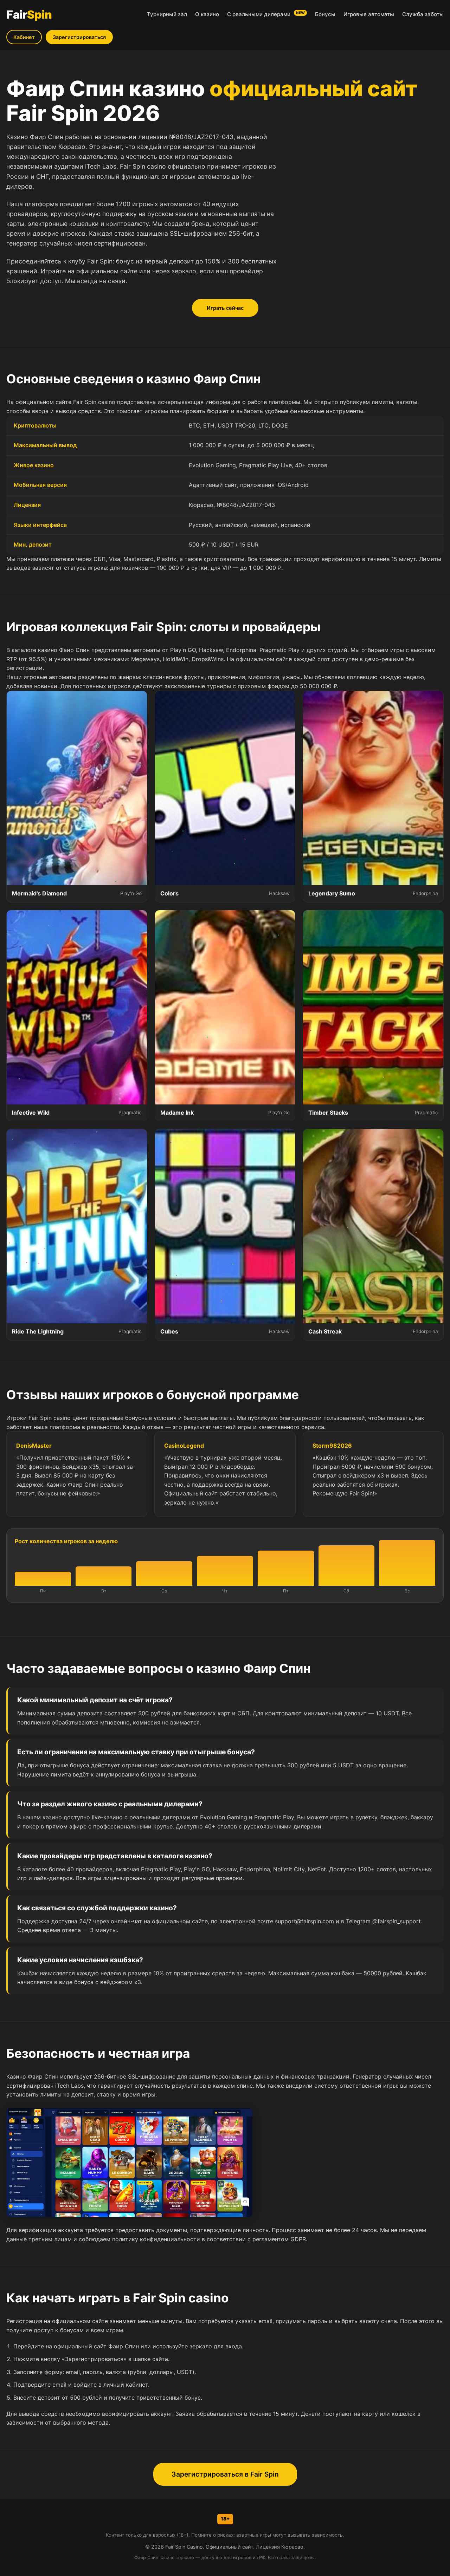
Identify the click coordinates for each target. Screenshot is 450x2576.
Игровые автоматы (369, 14)
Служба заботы (423, 14)
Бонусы (325, 14)
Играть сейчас (225, 308)
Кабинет (24, 37)
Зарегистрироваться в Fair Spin (225, 2474)
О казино (207, 14)
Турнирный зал (167, 14)
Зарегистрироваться (79, 37)
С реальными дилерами (266, 14)
